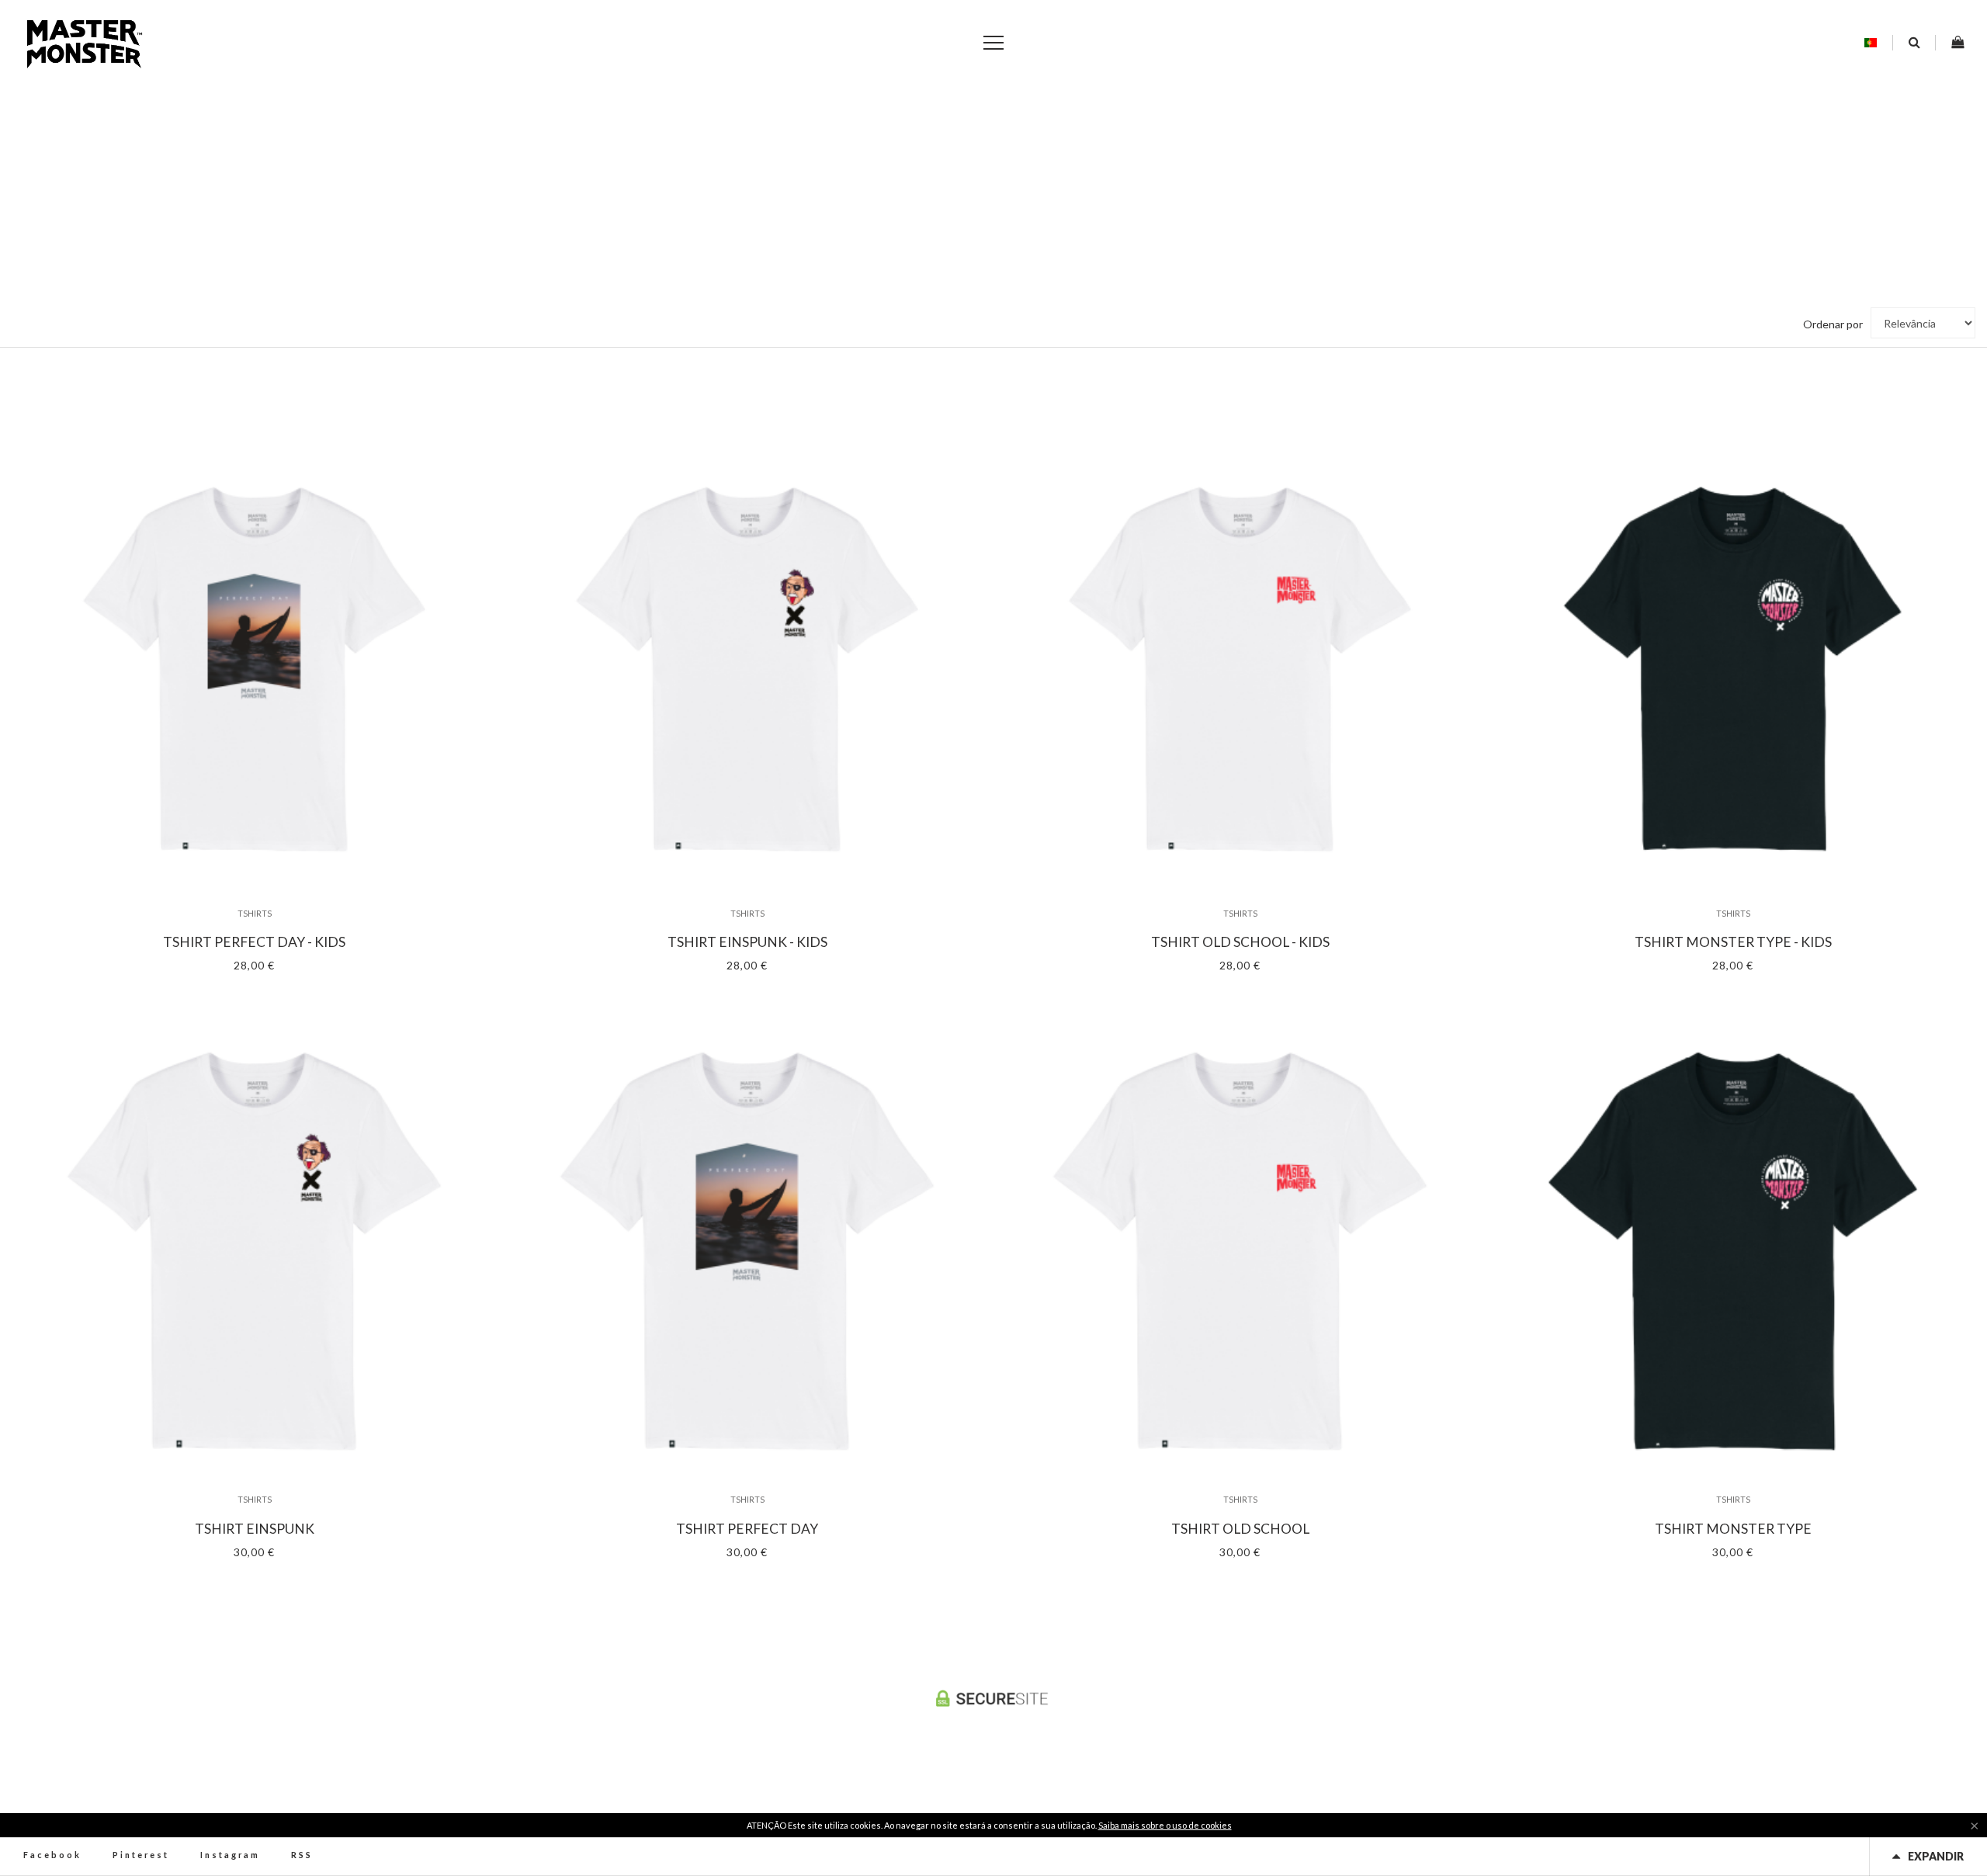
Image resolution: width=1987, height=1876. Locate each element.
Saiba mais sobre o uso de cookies (1165, 1825)
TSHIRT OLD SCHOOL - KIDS (1240, 942)
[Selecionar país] (1871, 43)
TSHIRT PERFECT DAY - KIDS (254, 942)
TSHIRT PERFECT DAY (747, 1529)
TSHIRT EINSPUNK (255, 1529)
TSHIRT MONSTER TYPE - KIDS (1733, 942)
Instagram (230, 1855)
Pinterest (141, 1855)
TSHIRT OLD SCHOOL (1240, 1529)
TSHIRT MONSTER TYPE (1733, 1529)
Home (974, 231)
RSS (302, 1855)
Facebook (52, 1855)
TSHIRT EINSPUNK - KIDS (747, 942)
